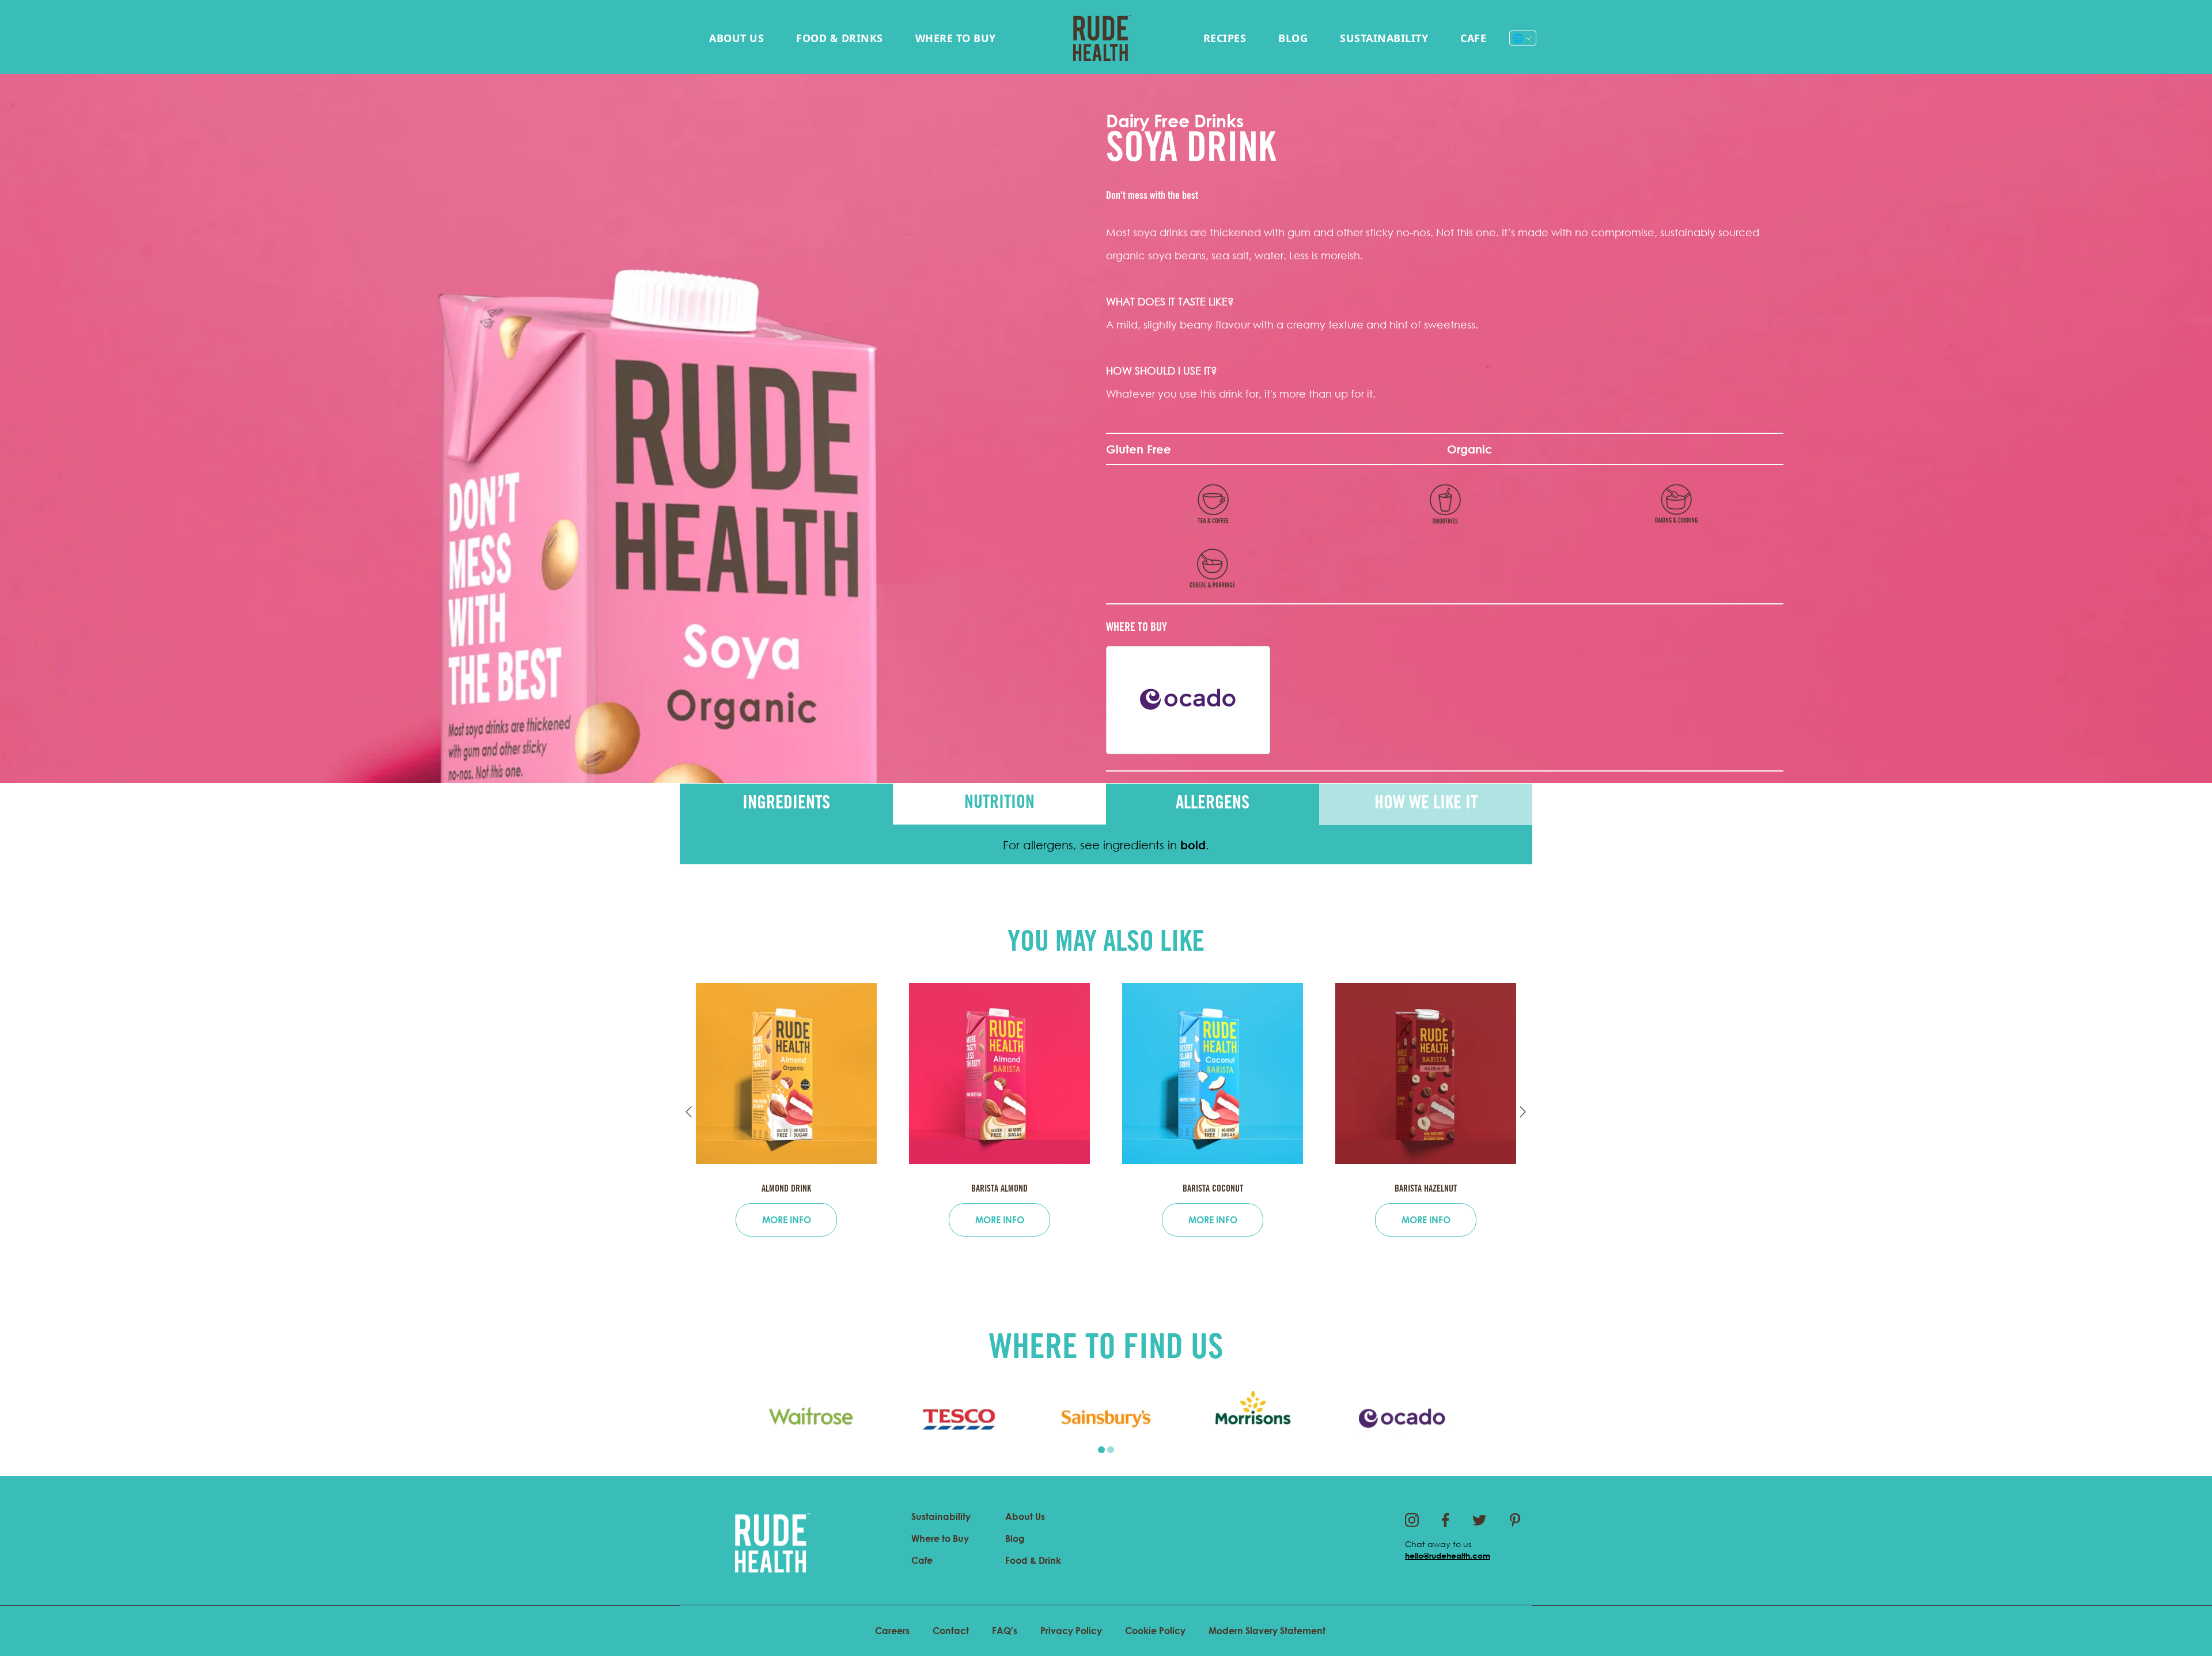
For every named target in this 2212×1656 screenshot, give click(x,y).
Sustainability (1384, 38)
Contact (951, 1631)
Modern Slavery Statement (1267, 1631)
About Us (736, 38)
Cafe (1473, 38)
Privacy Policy (1071, 1631)
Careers (892, 1631)
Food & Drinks (840, 38)
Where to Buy (956, 38)
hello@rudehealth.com (1448, 1555)
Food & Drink (1033, 1560)
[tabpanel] (811, 1419)
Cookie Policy (1155, 1631)
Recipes (1225, 38)
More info (787, 1220)
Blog (1293, 38)
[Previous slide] (689, 1112)
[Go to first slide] (1523, 1112)
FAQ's (1005, 1631)
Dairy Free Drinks (1175, 121)
